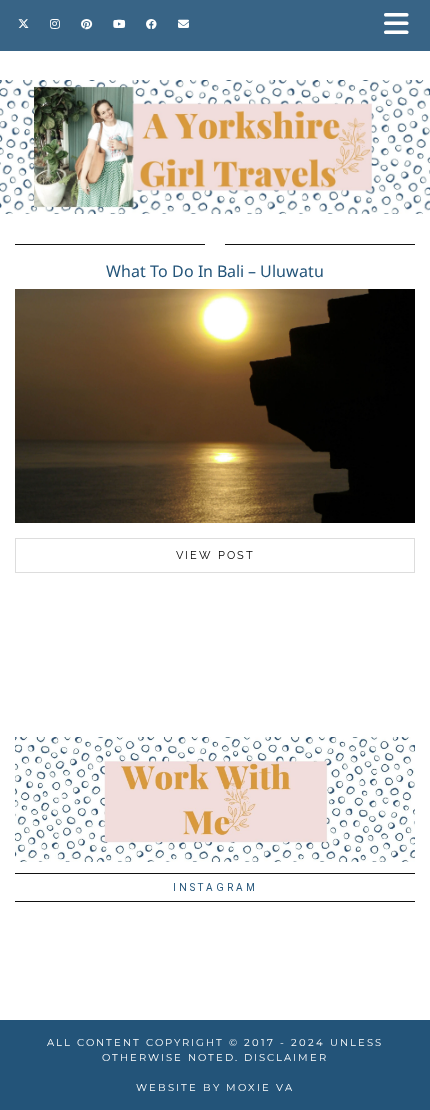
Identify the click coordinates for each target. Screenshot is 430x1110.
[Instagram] (55, 24)
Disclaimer (286, 1057)
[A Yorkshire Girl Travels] (215, 107)
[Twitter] (24, 24)
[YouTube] (119, 24)
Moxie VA (260, 1087)
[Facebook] (152, 24)
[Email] (184, 24)
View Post (215, 555)
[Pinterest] (87, 24)
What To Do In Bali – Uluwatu (215, 271)
